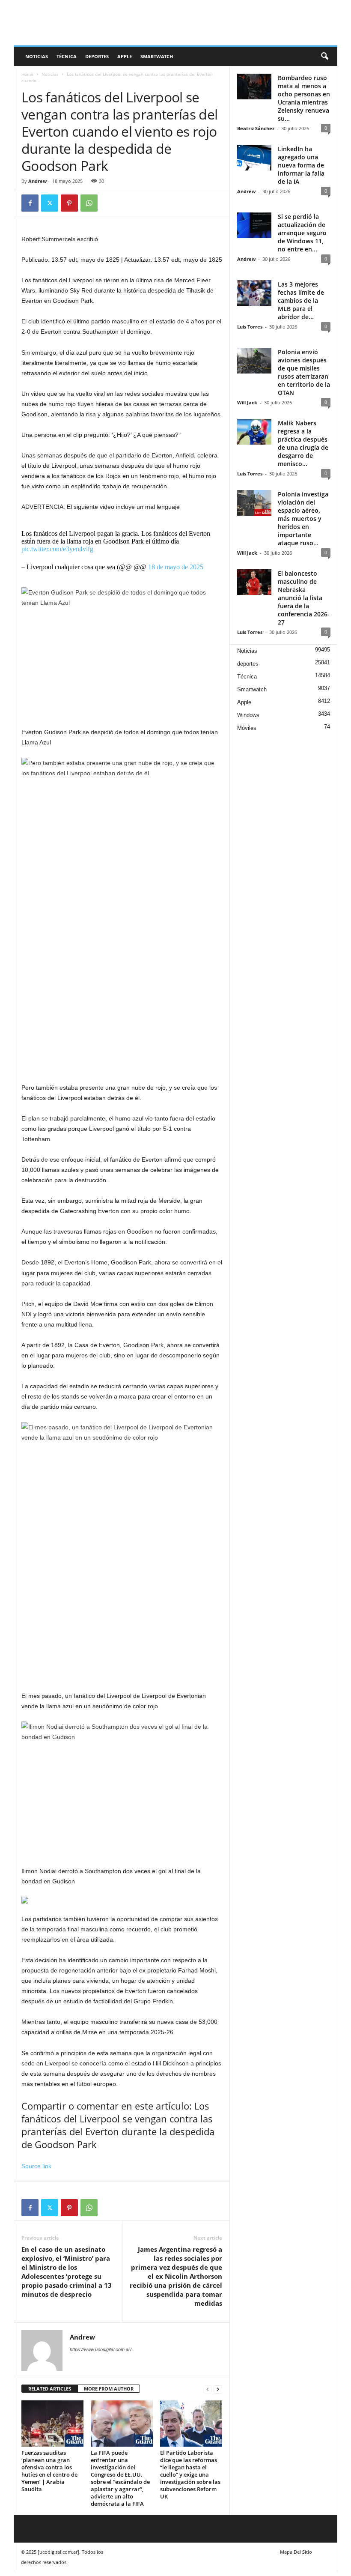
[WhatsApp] (89, 203)
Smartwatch (157, 56)
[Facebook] (30, 203)
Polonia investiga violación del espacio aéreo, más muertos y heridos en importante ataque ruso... (303, 518)
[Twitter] (50, 203)
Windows (248, 715)
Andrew (37, 181)
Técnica (67, 56)
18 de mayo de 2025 (176, 567)
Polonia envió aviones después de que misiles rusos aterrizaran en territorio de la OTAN (304, 372)
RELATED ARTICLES (50, 2389)
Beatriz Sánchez (256, 128)
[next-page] (218, 2389)
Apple (125, 56)
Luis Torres (250, 327)
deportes (97, 56)
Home (27, 74)
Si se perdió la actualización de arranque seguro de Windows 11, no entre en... (302, 233)
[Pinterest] (69, 203)
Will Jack (247, 402)
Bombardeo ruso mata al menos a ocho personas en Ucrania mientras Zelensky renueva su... (304, 98)
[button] (324, 57)
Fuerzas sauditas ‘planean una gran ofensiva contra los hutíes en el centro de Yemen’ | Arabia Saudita (49, 2471)
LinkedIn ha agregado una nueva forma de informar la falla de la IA (301, 165)
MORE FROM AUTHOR (109, 2389)
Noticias (37, 56)
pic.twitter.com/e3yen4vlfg (57, 549)
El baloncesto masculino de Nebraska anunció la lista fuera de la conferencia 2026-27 (304, 598)
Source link (36, 2166)
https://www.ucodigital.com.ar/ (101, 2349)
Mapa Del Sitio (296, 2552)
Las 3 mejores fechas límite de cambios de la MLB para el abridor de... (301, 300)
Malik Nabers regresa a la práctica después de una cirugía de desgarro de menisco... (303, 443)
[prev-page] (208, 2389)
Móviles (247, 728)
